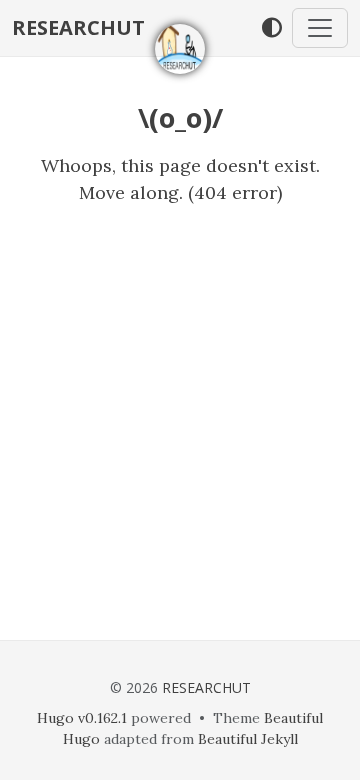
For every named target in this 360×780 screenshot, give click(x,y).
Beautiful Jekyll (248, 739)
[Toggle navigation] (320, 28)
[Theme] (271, 28)
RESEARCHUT (78, 27)
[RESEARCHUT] (180, 49)
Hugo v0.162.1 (82, 718)
